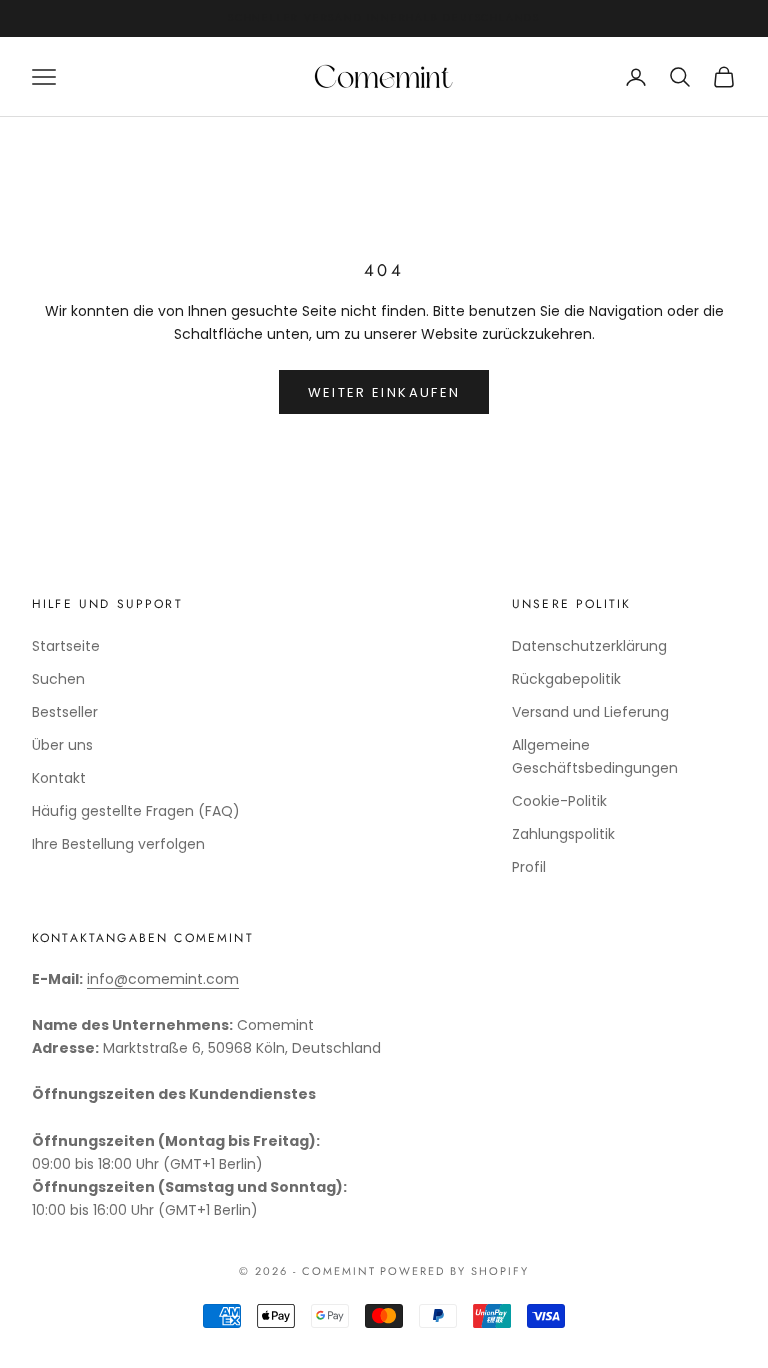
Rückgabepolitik (566, 679)
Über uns (62, 745)
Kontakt (59, 778)
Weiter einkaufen (384, 392)
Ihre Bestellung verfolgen (118, 844)
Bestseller (65, 712)
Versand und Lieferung (590, 712)
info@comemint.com (163, 979)
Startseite (66, 646)
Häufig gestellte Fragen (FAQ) (136, 811)
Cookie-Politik (559, 801)
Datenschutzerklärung (589, 646)
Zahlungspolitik (563, 834)
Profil (529, 867)
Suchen (58, 679)
